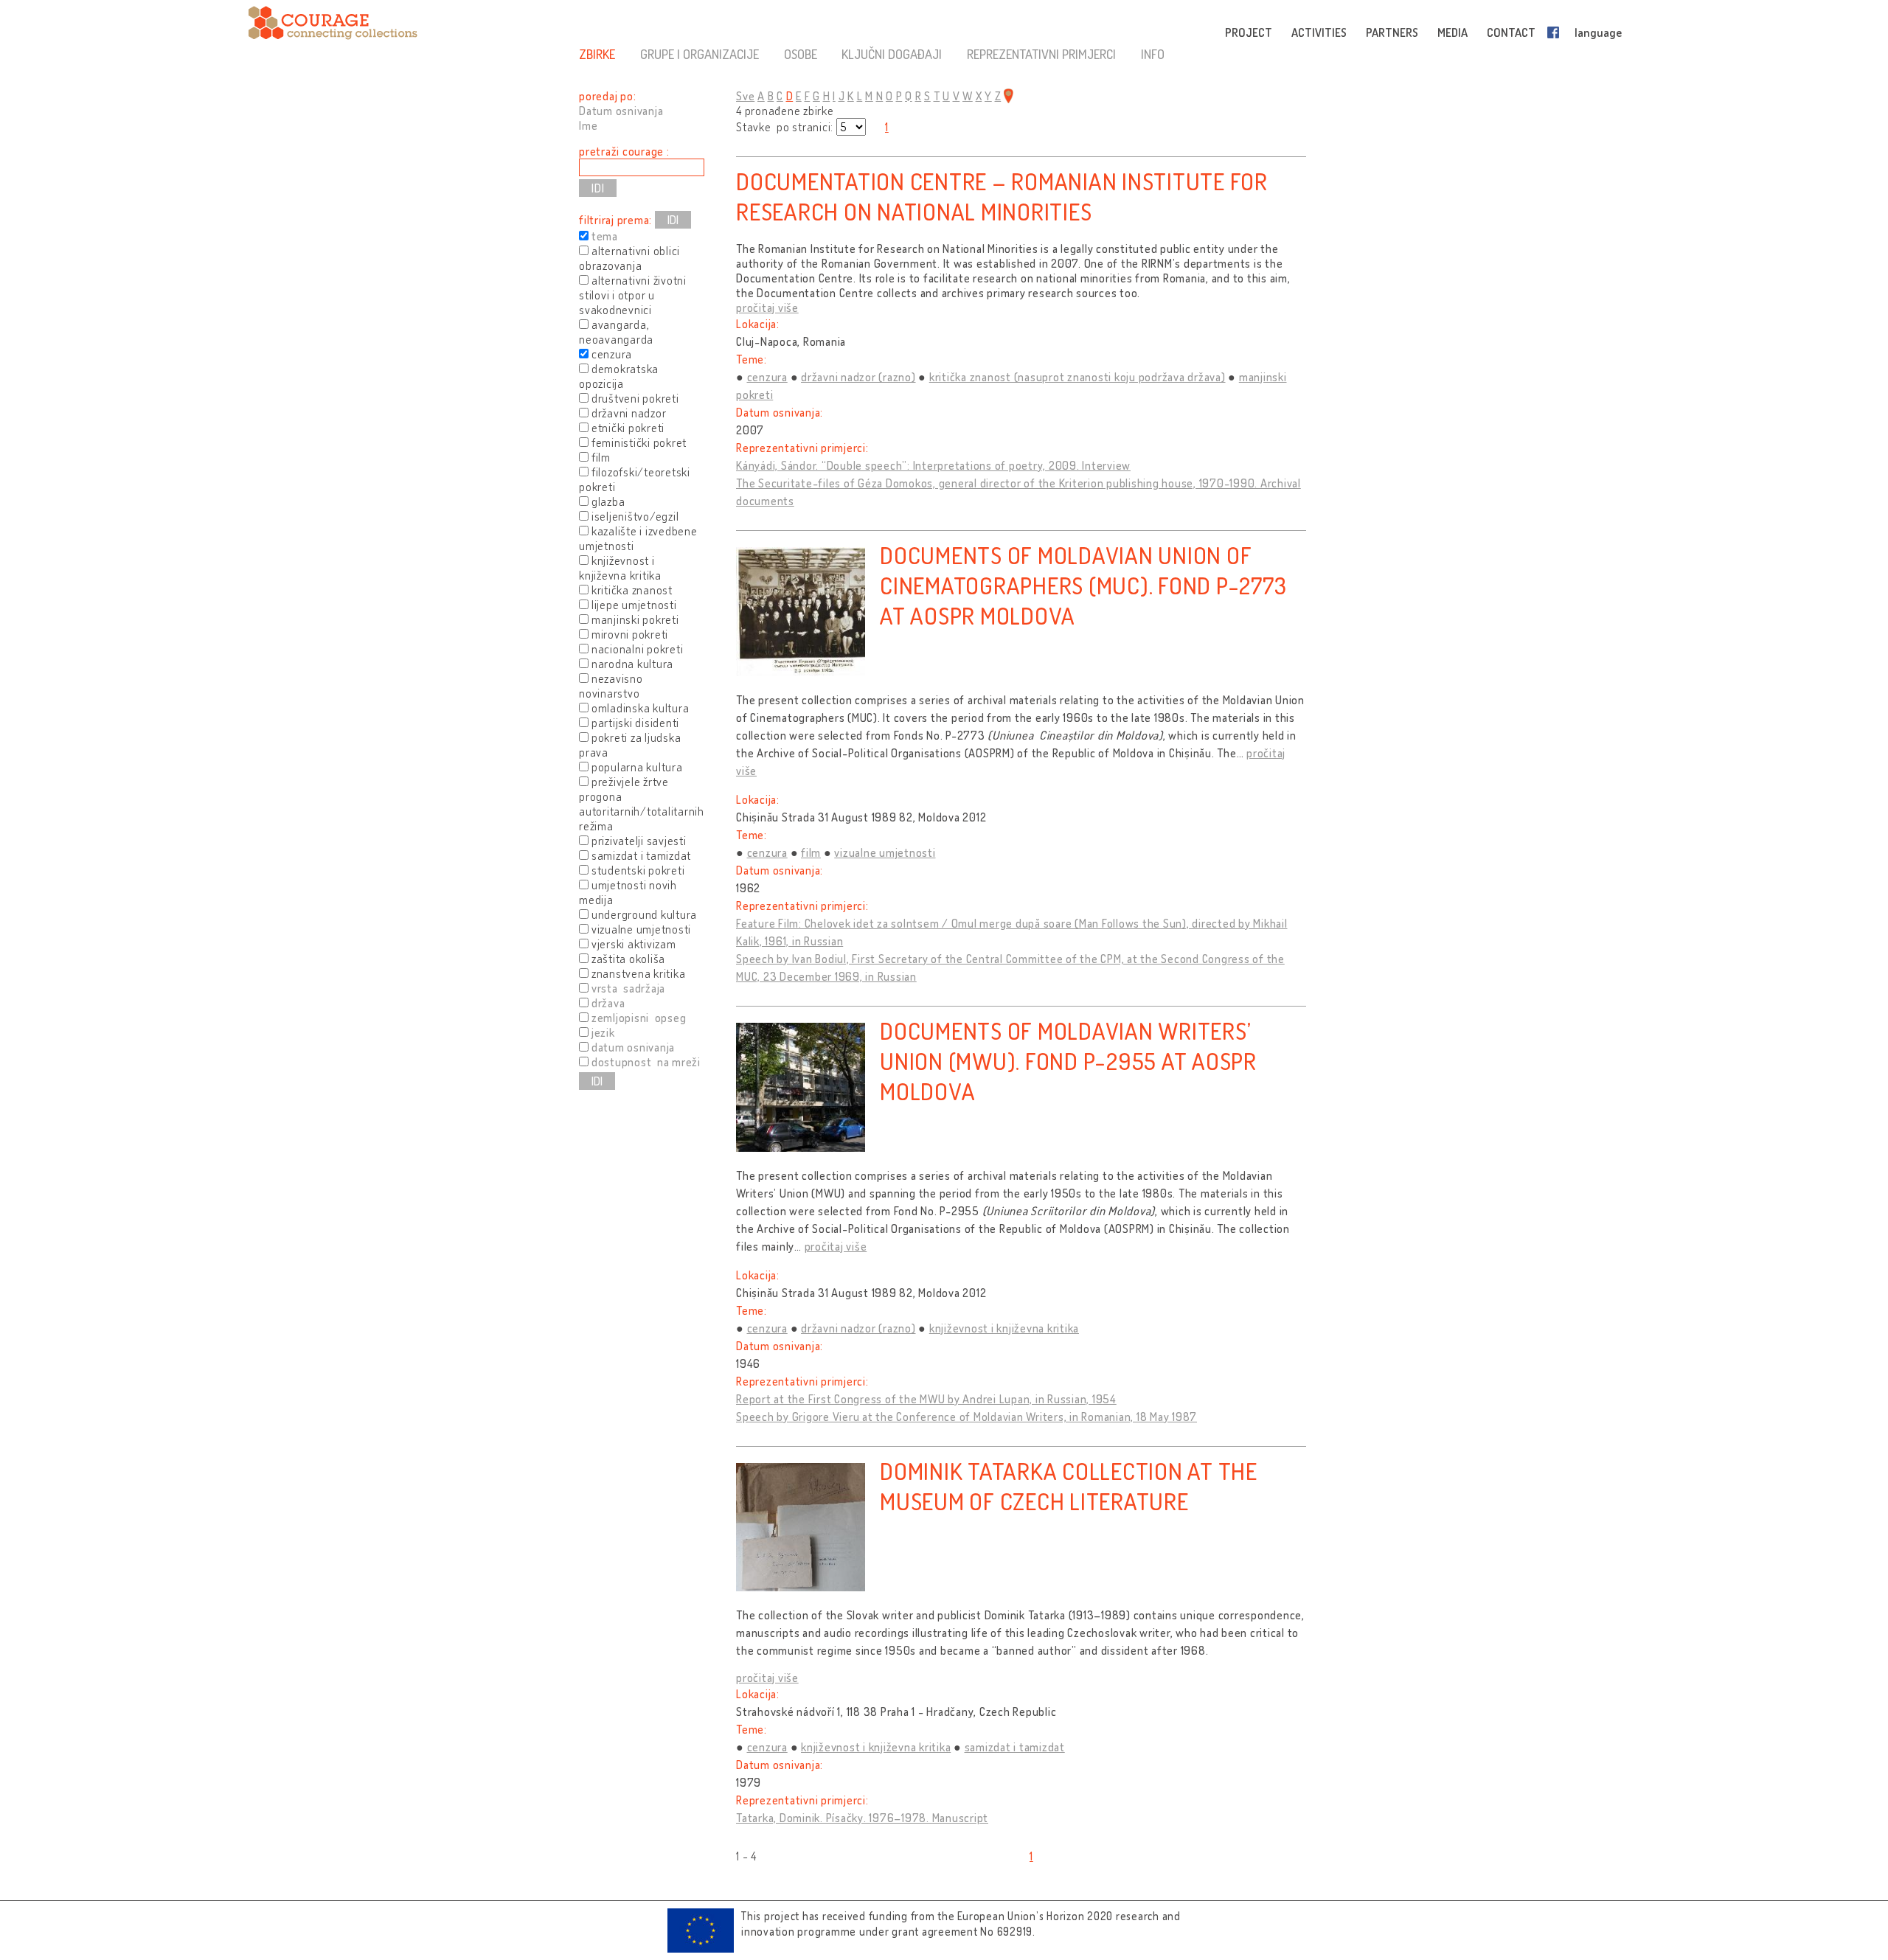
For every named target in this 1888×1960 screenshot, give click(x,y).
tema (605, 236)
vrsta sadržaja (628, 988)
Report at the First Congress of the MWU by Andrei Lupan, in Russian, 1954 (926, 1399)
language (1598, 32)
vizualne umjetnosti (885, 852)
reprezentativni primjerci (1041, 54)
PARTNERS (1392, 32)
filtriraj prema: (615, 220)
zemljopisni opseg (639, 1018)
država (608, 1003)
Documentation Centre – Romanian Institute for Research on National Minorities (1002, 196)
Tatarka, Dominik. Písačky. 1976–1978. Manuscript (862, 1818)
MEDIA (1453, 32)
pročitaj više (767, 307)
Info (1153, 54)
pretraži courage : (624, 151)
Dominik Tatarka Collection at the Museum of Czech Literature (1069, 1486)
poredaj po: (607, 96)
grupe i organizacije (700, 54)
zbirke (597, 54)
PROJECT (1249, 32)
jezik (603, 1032)
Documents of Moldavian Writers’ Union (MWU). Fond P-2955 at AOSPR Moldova (1068, 1061)
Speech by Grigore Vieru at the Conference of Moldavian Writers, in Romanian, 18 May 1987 (966, 1417)
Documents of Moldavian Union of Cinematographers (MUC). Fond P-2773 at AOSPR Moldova (1083, 585)
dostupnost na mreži (646, 1062)
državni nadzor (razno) (858, 377)
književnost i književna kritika (1004, 1328)
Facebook (1556, 32)
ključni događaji (892, 54)
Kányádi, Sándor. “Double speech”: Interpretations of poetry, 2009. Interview (933, 465)
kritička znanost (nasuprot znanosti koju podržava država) (1077, 377)
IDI (673, 220)
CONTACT (1511, 32)
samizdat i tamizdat (1015, 1747)
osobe (801, 54)
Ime (588, 125)
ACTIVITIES (1319, 32)
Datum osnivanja (621, 111)
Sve (745, 96)
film (811, 852)
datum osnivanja (633, 1047)
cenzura (767, 377)
